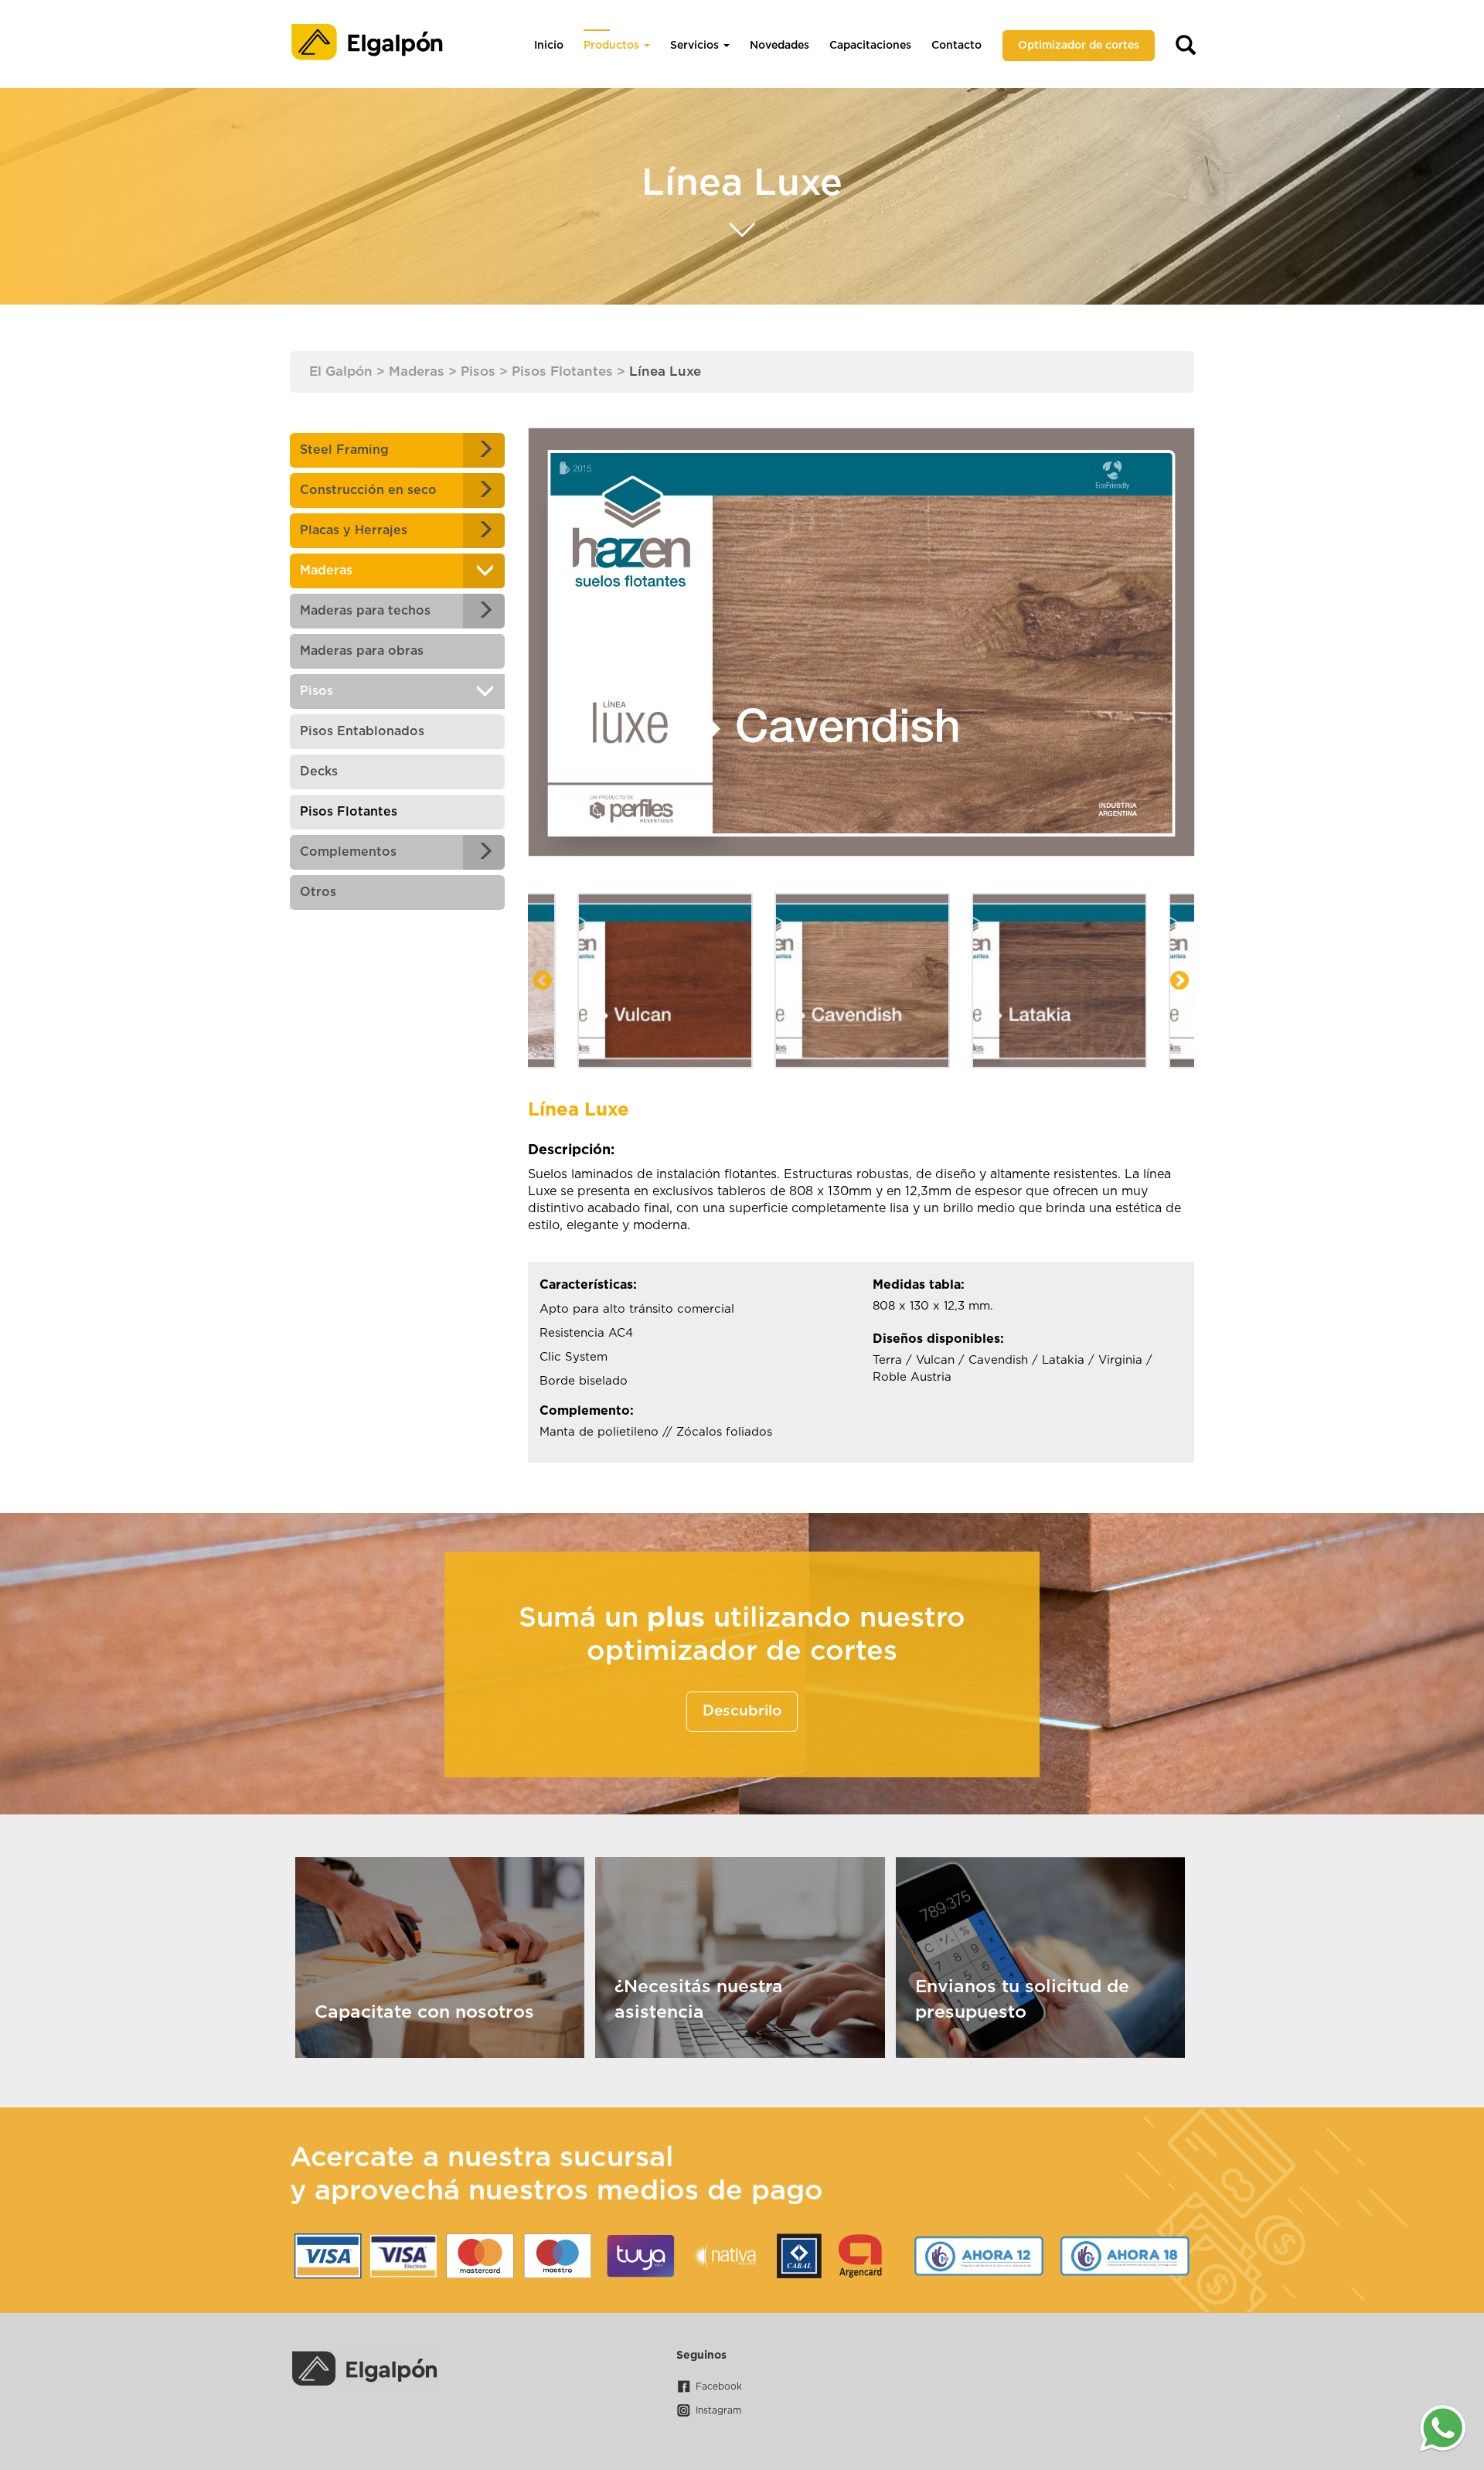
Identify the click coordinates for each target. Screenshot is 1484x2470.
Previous (543, 981)
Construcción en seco (368, 490)
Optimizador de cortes (1079, 46)
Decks (319, 772)
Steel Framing (344, 450)
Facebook (719, 2387)
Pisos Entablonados (362, 731)
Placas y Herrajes (354, 530)
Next (1179, 981)
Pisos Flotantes (349, 812)
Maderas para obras (362, 651)
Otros (318, 892)
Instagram (718, 2410)
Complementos (348, 852)
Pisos (317, 691)
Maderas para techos (365, 611)
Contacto (956, 46)
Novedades (779, 46)
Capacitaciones (870, 46)
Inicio (549, 46)
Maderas (326, 571)
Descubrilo (742, 1711)
